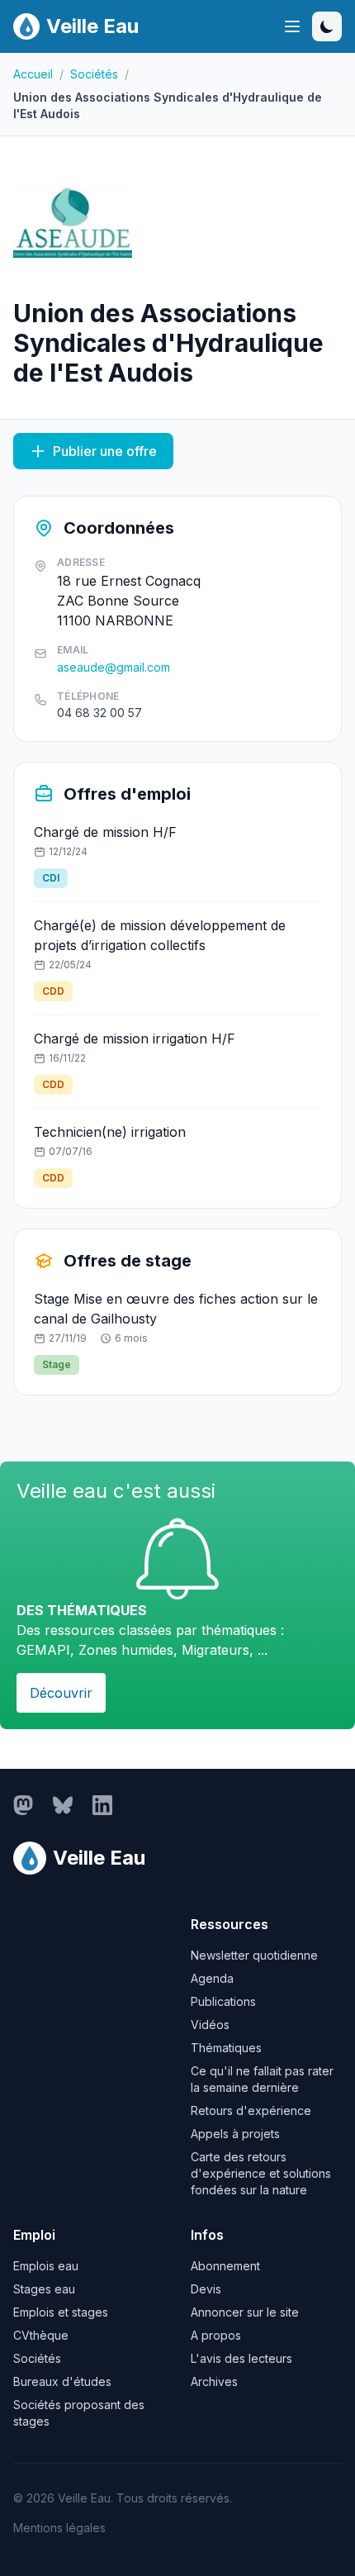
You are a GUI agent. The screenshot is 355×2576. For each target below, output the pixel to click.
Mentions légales (59, 2528)
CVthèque (41, 2335)
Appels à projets (235, 2134)
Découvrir (61, 1693)
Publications (223, 2001)
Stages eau (44, 2289)
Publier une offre (105, 451)
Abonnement (225, 2266)
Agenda (212, 1978)
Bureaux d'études (62, 2381)
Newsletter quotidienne (254, 1955)
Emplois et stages (61, 2312)
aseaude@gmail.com (114, 667)
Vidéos (210, 2025)
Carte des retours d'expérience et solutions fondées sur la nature (261, 2173)
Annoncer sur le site (245, 2312)
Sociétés (94, 74)
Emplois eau (46, 2266)
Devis (206, 2289)
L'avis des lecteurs (241, 2358)
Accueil (33, 74)
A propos (216, 2335)
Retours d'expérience (251, 2110)
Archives (214, 2381)
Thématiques (226, 2048)
